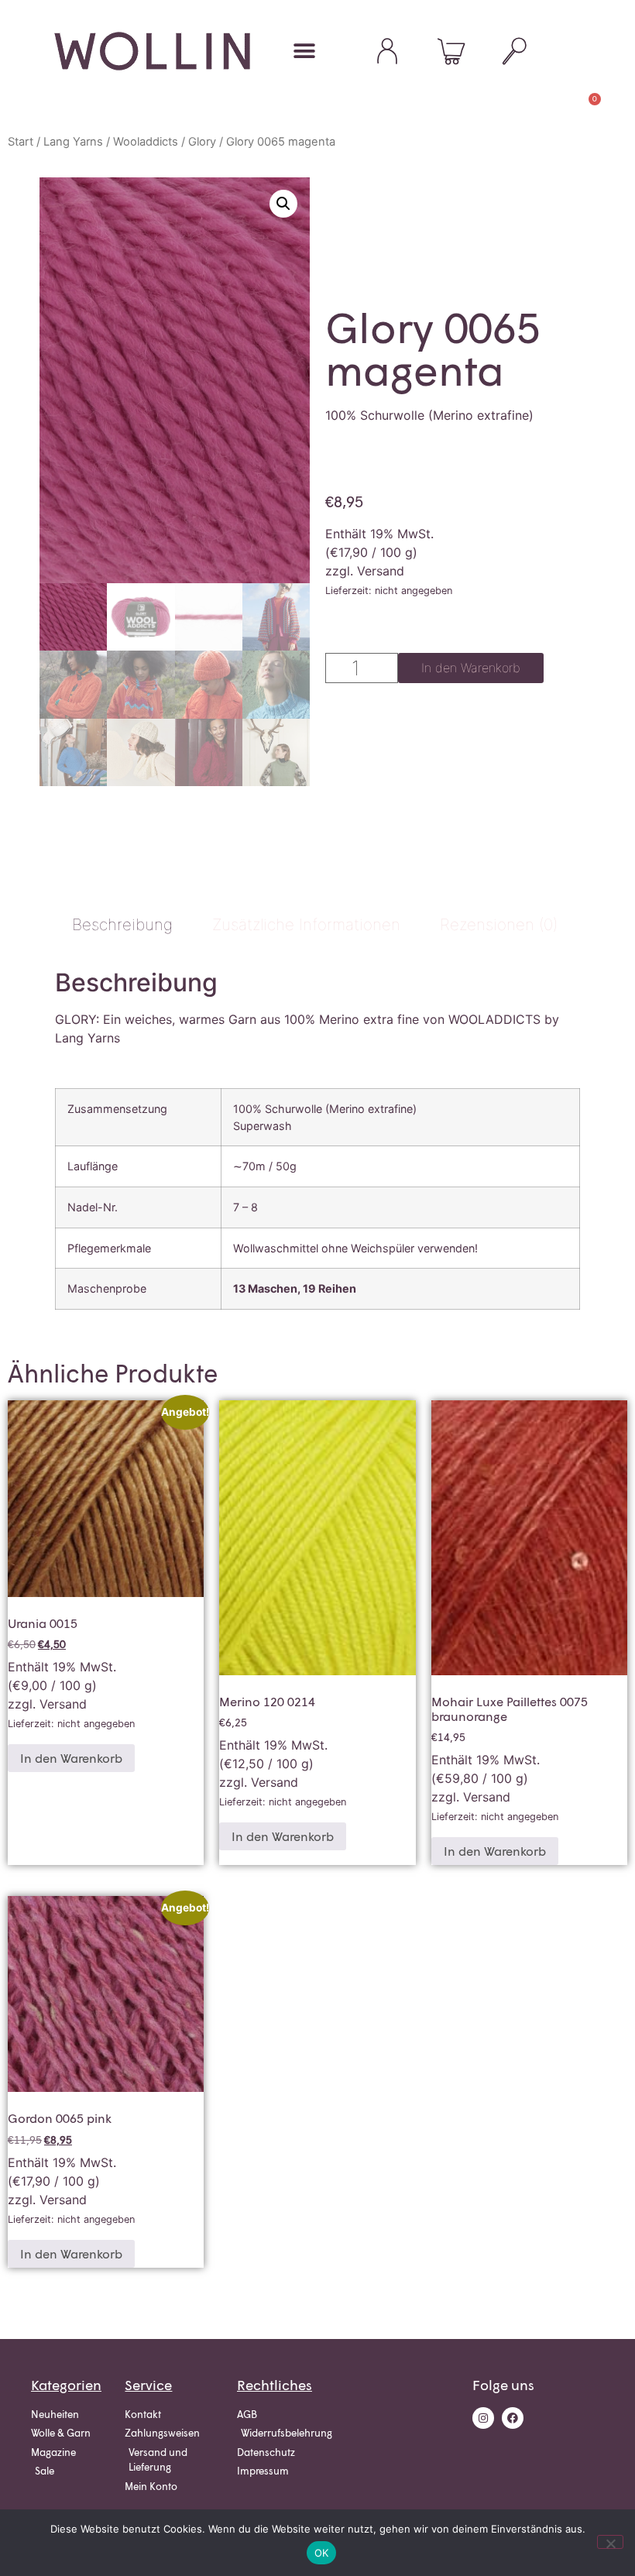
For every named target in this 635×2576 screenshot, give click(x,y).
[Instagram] (483, 2418)
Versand (381, 571)
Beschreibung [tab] (122, 924)
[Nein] (610, 2542)
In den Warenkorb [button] (71, 1758)
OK (322, 2553)
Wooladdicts (146, 142)
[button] (304, 52)
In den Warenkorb (471, 668)
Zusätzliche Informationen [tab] (306, 924)
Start (21, 142)
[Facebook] (513, 2418)
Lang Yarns (73, 142)
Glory (202, 142)
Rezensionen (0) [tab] (499, 924)
